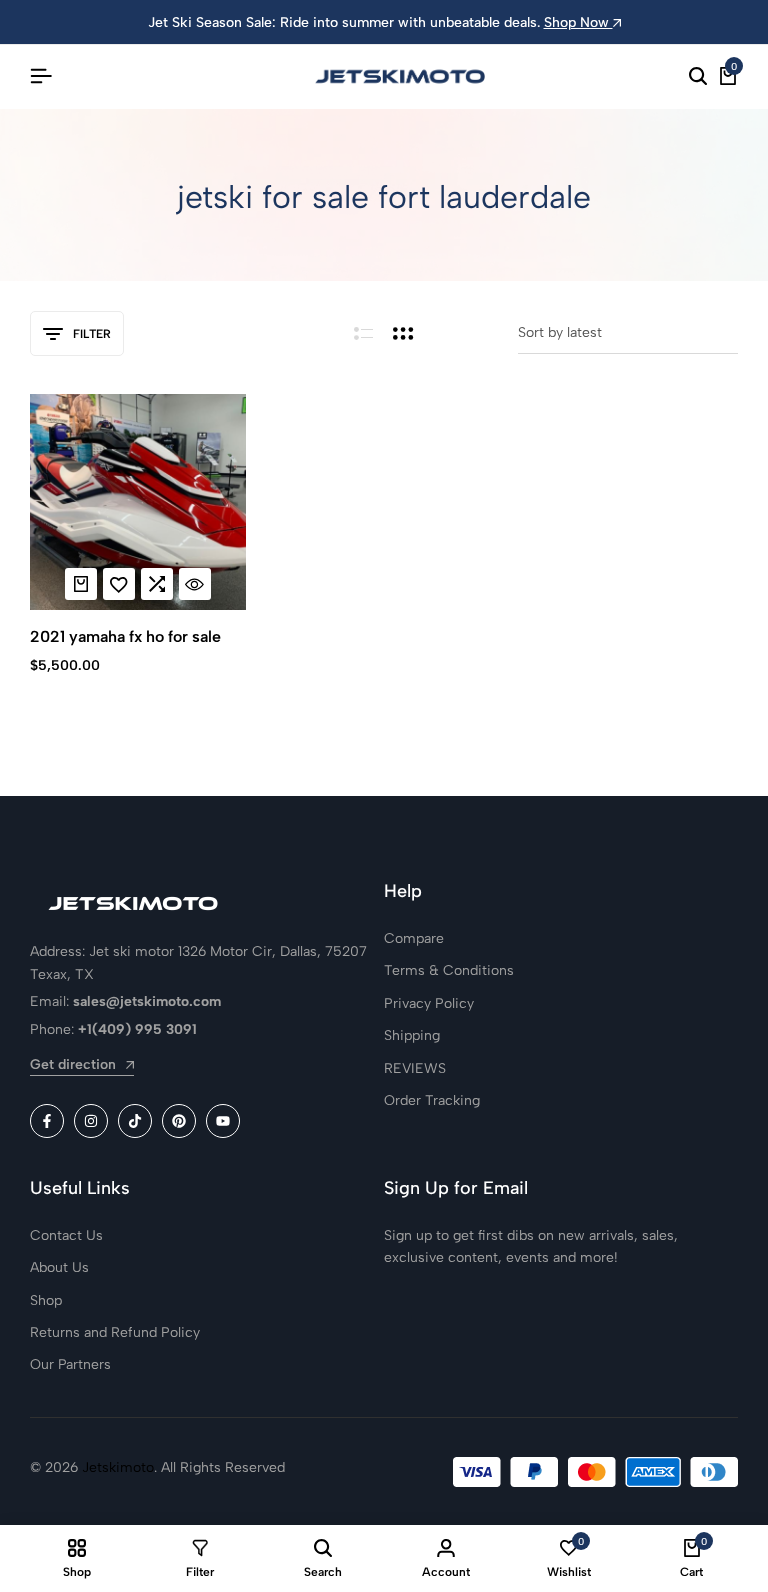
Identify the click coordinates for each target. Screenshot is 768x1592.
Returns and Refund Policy (115, 1332)
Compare (414, 938)
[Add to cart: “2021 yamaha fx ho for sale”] (81, 584)
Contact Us (66, 1235)
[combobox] (628, 333)
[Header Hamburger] (41, 76)
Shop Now (578, 22)
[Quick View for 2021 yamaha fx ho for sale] (195, 584)
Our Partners (70, 1364)
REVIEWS (415, 1068)
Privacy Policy (429, 1003)
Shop (46, 1300)
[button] (157, 584)
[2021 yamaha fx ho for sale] (138, 502)
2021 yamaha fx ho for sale (125, 636)
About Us (59, 1267)
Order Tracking (432, 1100)
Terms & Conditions (449, 970)
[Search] (698, 77)
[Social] (47, 1121)
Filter (92, 334)
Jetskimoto (118, 1467)
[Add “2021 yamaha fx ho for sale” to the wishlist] (119, 584)
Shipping (412, 1035)
